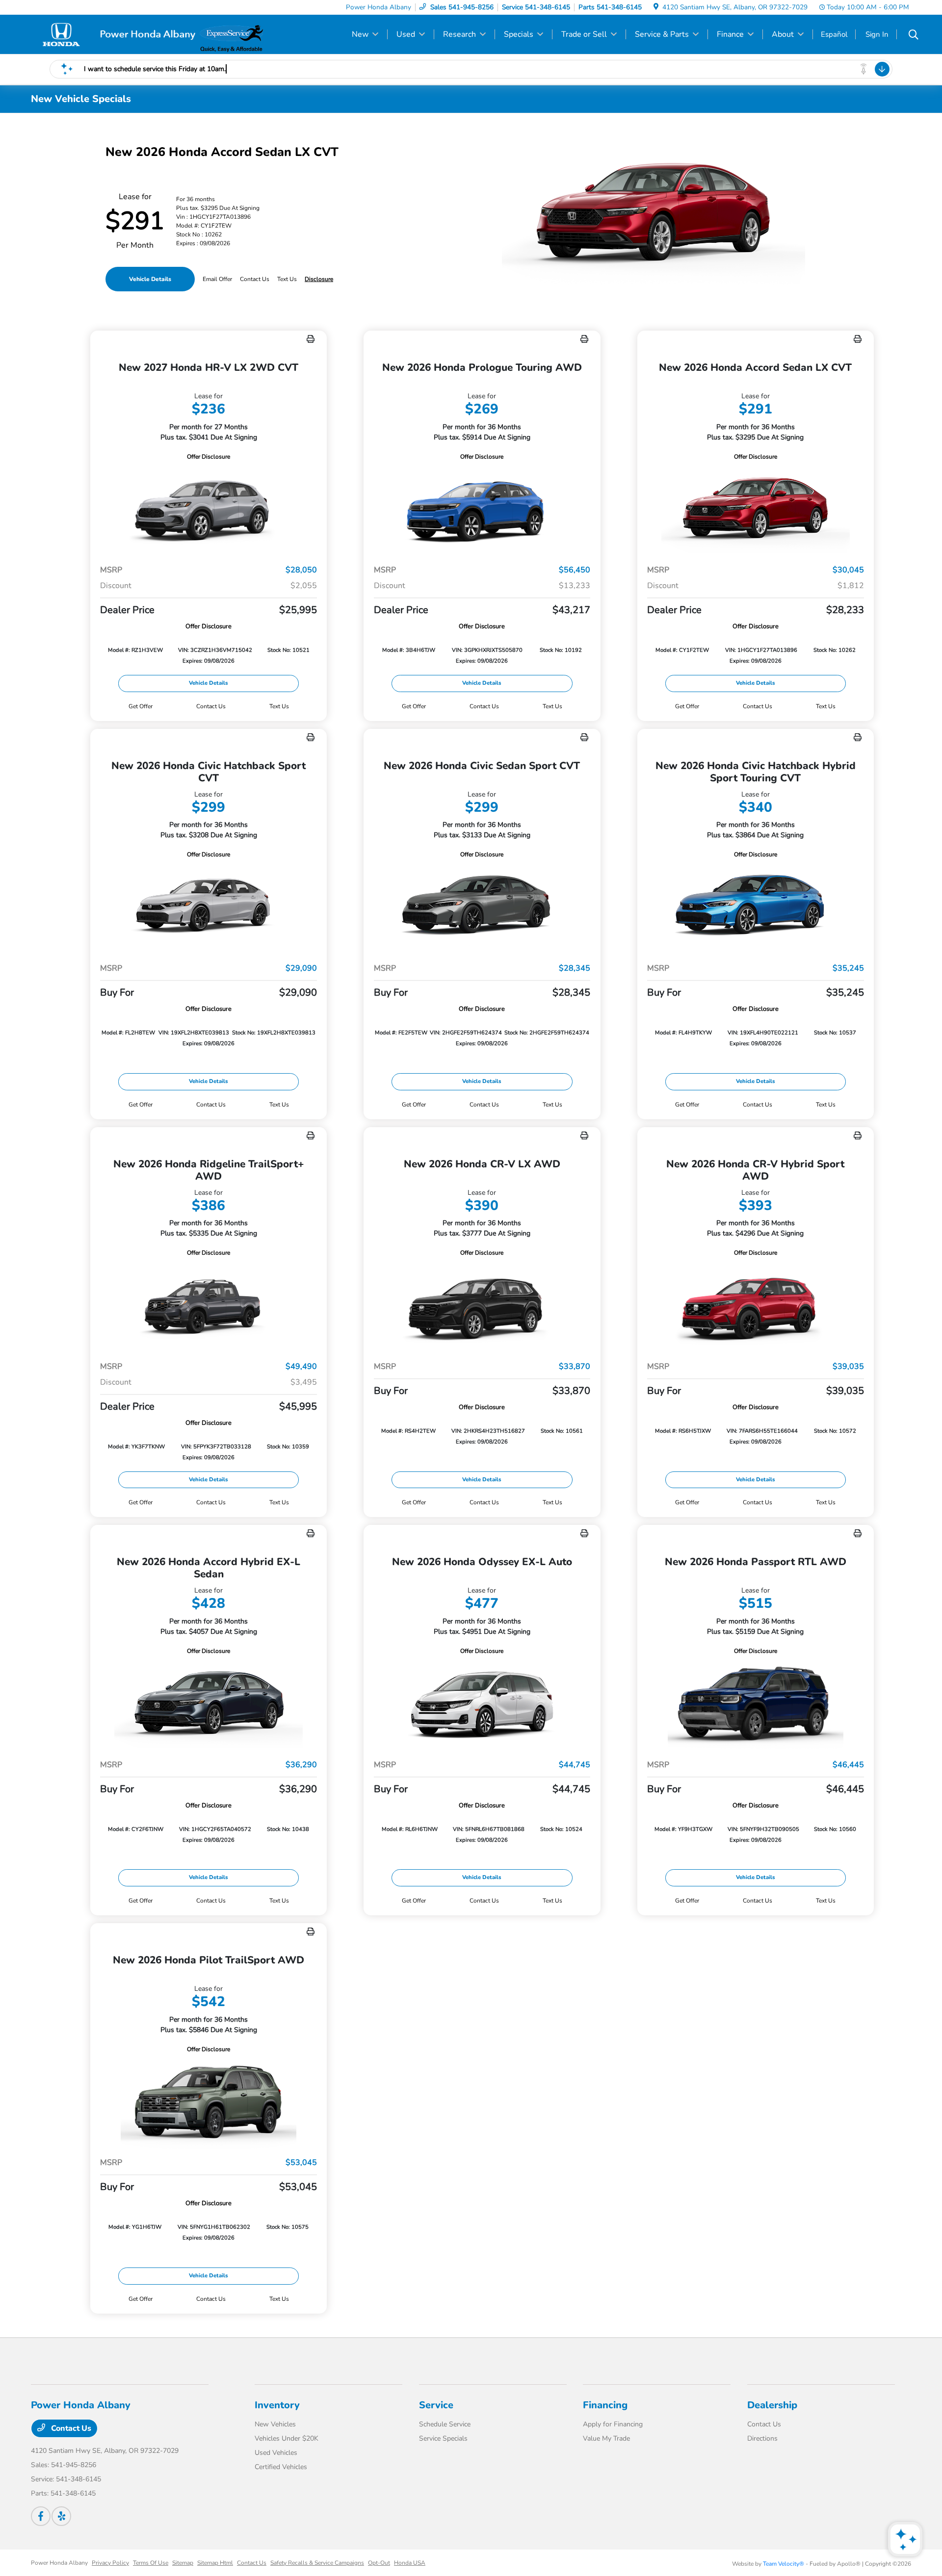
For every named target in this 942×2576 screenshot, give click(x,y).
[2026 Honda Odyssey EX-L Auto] (482, 1704)
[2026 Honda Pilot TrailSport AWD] (209, 2102)
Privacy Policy (110, 2563)
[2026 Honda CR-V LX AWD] (482, 1305)
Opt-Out (379, 2563)
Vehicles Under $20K (287, 2438)
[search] (914, 36)
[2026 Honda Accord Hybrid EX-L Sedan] (209, 1704)
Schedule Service (445, 2424)
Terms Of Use (151, 2563)
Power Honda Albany (59, 2563)
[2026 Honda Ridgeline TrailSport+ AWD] (209, 1305)
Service (436, 2405)
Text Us (279, 706)
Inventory (277, 2405)
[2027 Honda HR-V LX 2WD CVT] (209, 509)
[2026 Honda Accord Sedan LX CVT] (756, 509)
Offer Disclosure (209, 457)
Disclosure (319, 279)
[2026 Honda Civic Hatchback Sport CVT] (209, 907)
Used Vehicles (276, 2453)
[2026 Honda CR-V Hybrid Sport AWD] (756, 1305)
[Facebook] (41, 2516)
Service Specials (443, 2438)
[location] (656, 7)
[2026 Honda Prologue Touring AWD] (482, 509)
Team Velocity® (784, 2564)
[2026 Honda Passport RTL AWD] (756, 1704)
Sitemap (183, 2563)
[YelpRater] (61, 2516)
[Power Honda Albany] (115, 34)
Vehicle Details (150, 279)
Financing (605, 2405)
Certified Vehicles (281, 2467)
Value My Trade (606, 2438)
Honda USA (410, 2563)
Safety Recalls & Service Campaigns (317, 2563)
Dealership (772, 2405)
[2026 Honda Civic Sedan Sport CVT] (482, 907)
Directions (762, 2438)
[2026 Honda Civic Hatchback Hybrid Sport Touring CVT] (756, 907)
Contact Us (70, 2428)
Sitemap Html (215, 2563)
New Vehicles (275, 2424)
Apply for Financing (613, 2424)
